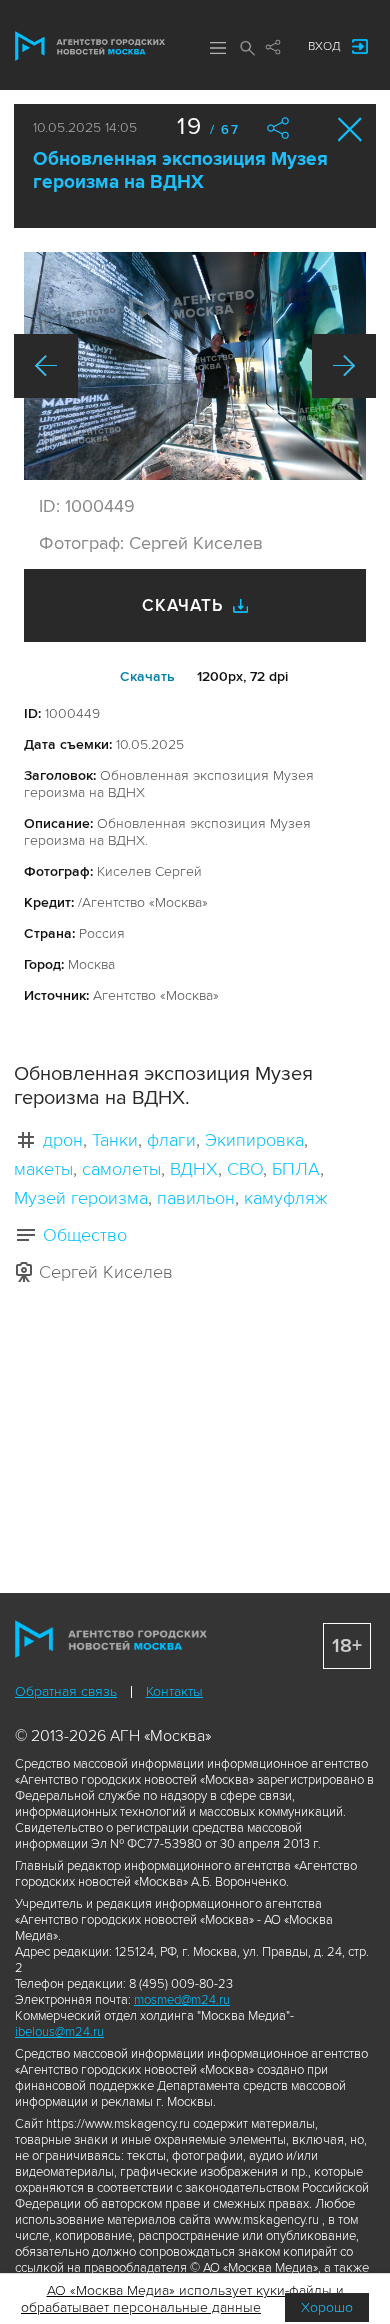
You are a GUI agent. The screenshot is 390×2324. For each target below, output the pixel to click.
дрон (63, 1140)
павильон (196, 1198)
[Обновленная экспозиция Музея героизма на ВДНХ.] (195, 366)
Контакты (174, 1691)
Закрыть (350, 129)
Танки (115, 1140)
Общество (85, 1235)
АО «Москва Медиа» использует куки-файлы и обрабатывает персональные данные (182, 2299)
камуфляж (285, 1198)
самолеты (121, 1169)
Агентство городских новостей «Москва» (90, 46)
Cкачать (147, 676)
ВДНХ (194, 1169)
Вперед (344, 366)
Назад (46, 366)
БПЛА (296, 1169)
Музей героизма (81, 1198)
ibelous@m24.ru (59, 2032)
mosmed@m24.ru (182, 2000)
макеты (43, 1169)
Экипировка (254, 1140)
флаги (171, 1140)
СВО (245, 1169)
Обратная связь (66, 1691)
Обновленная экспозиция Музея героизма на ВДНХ (180, 171)
